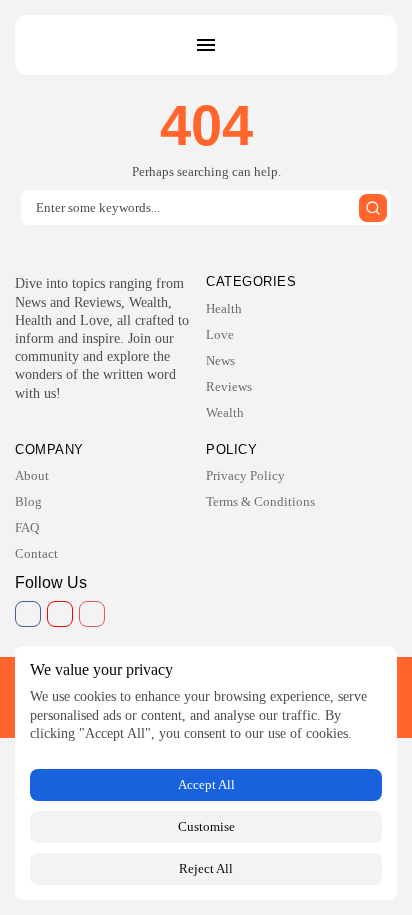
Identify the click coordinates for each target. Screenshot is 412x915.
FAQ (27, 527)
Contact (36, 553)
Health (224, 308)
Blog (28, 501)
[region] (206, 773)
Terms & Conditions (260, 501)
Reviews (229, 386)
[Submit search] (373, 208)
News (220, 360)
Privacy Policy (245, 475)
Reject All (206, 868)
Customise (206, 826)
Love (220, 334)
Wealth (225, 412)
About (32, 475)
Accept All (206, 784)
